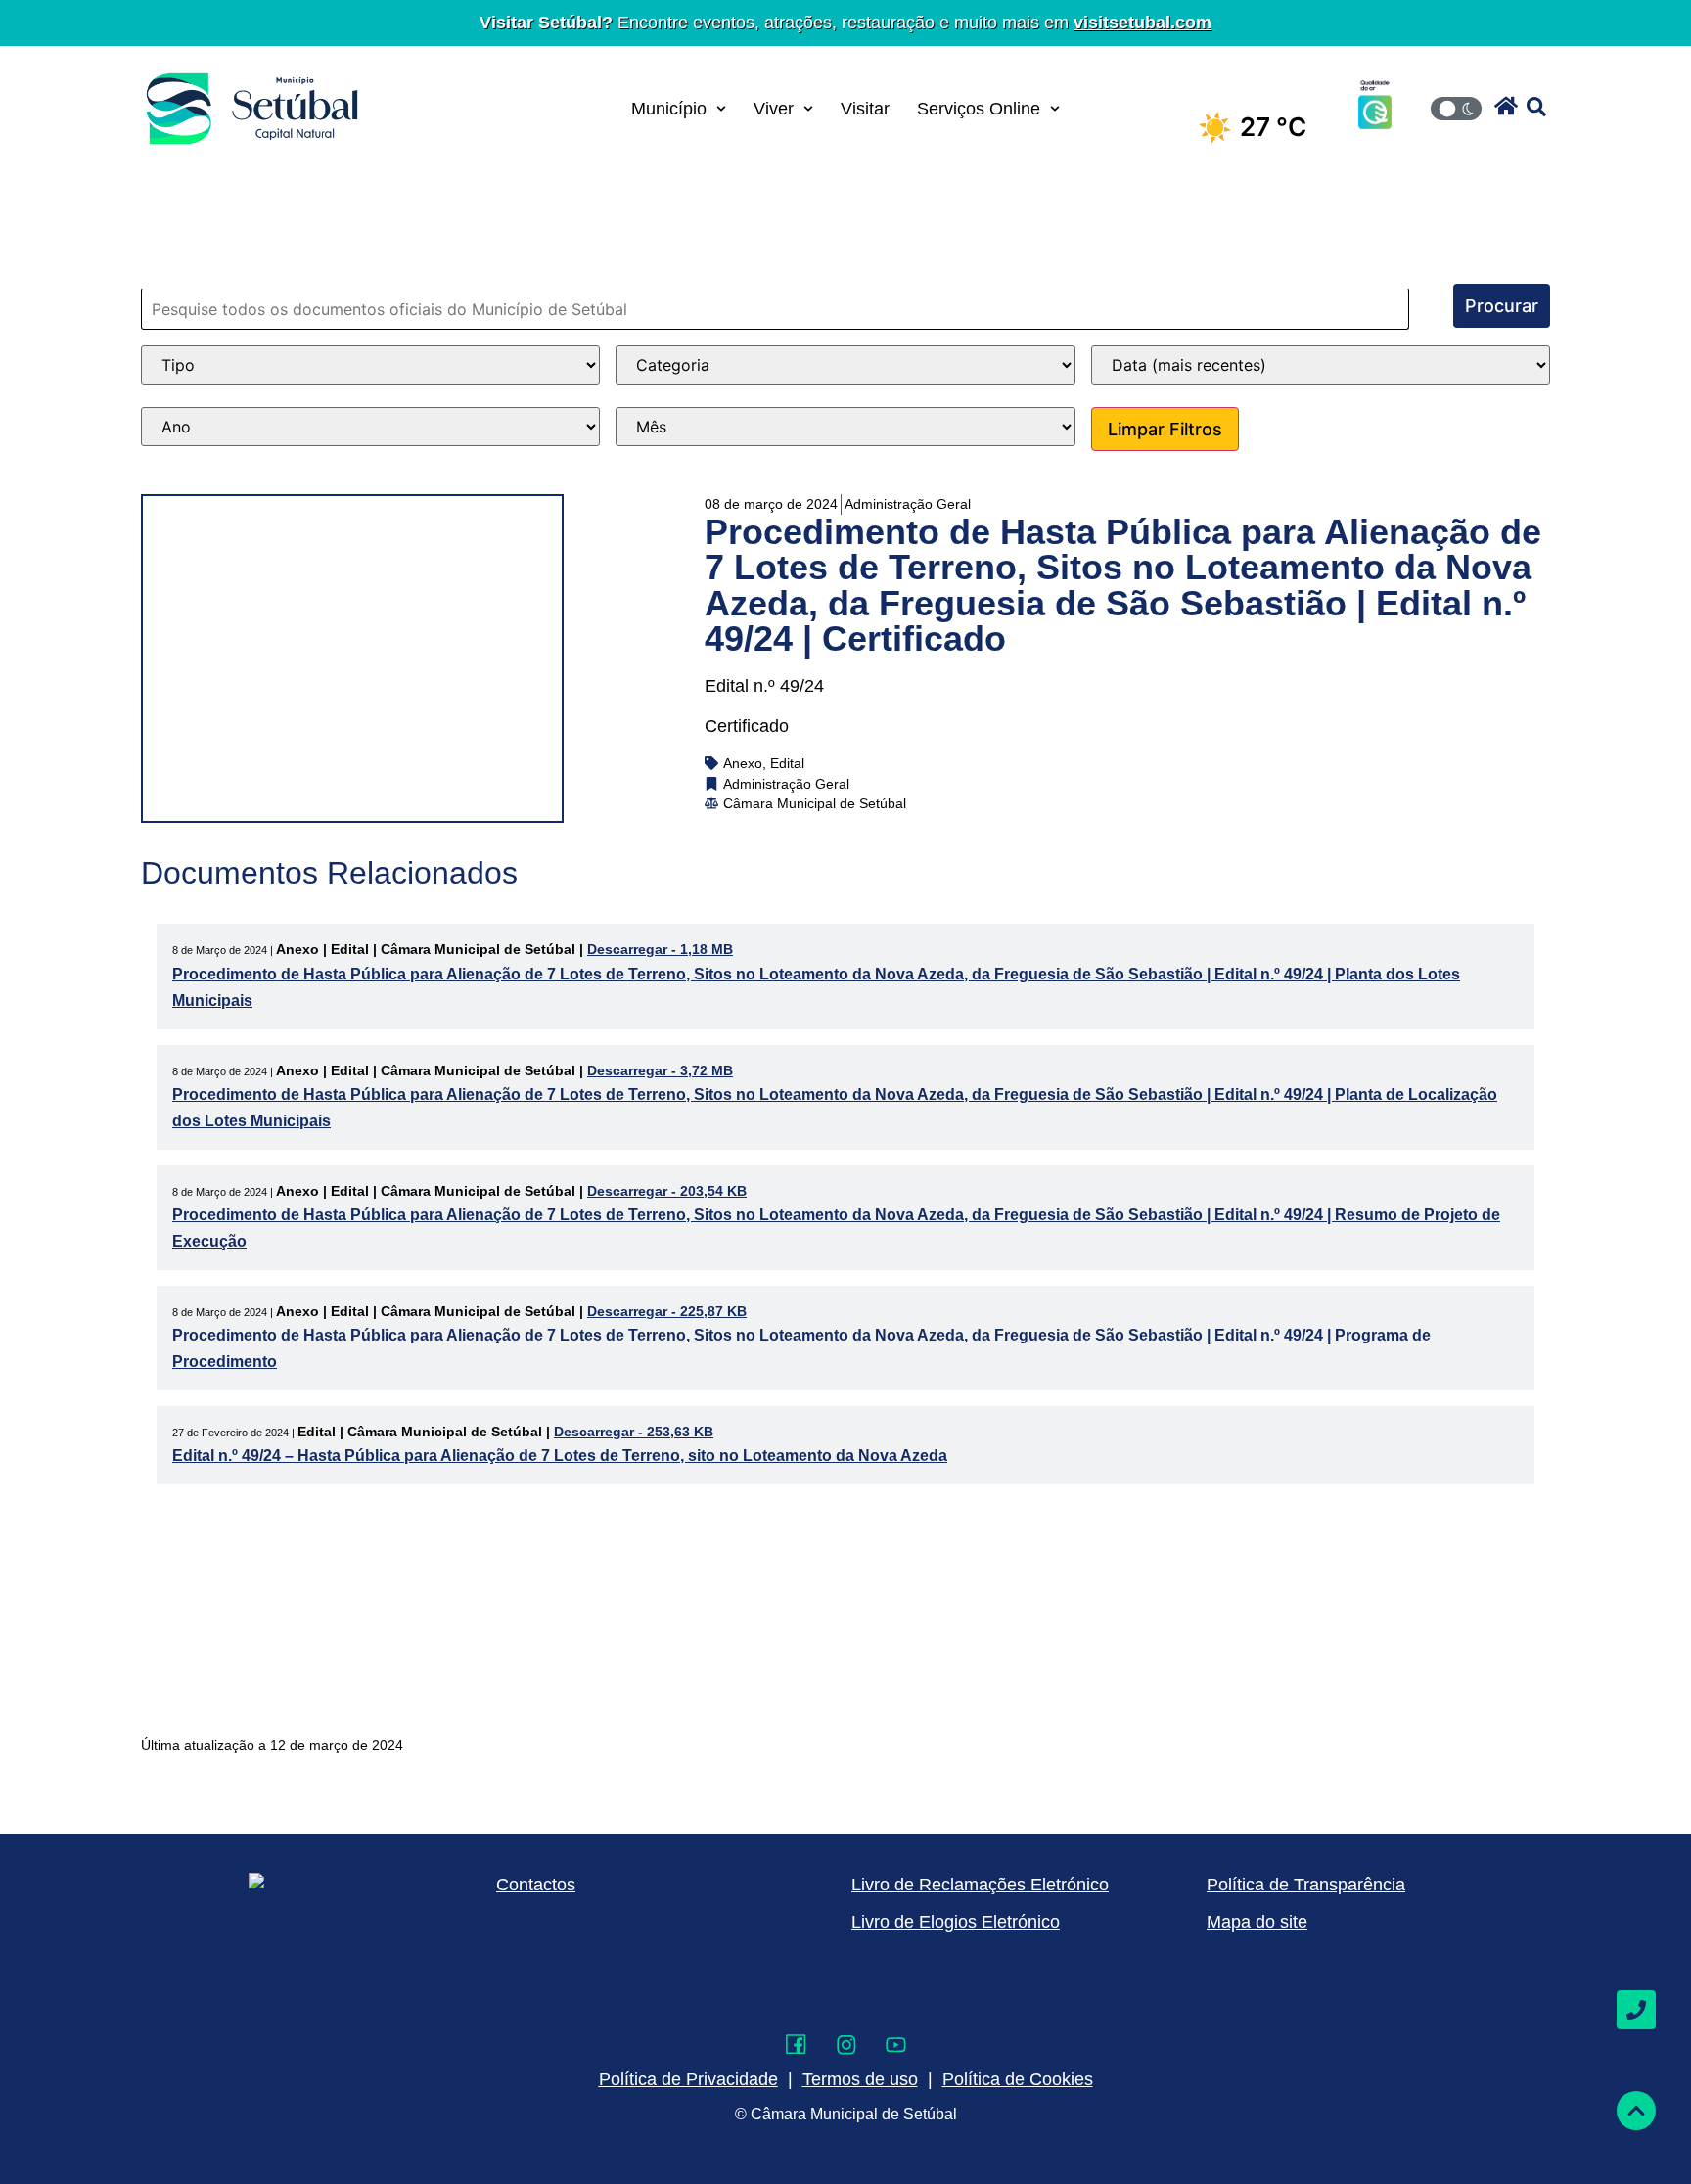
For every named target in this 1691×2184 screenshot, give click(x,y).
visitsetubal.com (1143, 23)
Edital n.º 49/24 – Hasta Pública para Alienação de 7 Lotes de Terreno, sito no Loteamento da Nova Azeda (560, 1456)
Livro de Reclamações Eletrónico (980, 1885)
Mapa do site (1257, 1922)
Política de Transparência (1306, 1885)
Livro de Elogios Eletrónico (956, 1922)
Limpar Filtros (1165, 429)
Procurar (1502, 306)
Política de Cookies (1018, 2079)
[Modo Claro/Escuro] (1456, 109)
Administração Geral (908, 504)
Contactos (536, 1885)
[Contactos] (1636, 2010)
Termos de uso (860, 2079)
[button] (1506, 106)
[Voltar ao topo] (1636, 2111)
